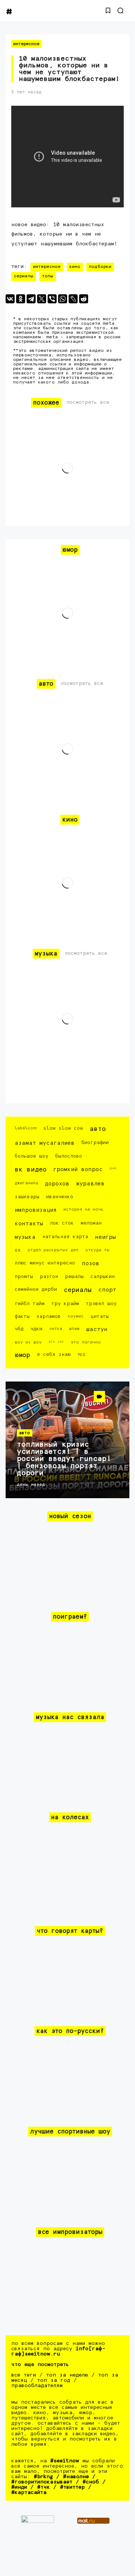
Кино (75, 267)
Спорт (107, 1290)
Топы (48, 276)
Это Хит (56, 1342)
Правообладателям (37, 2386)
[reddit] (84, 299)
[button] (108, 11)
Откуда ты (97, 1250)
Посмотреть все (88, 402)
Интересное (26, 44)
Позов (91, 1264)
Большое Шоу (31, 1156)
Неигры (105, 1237)
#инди (19, 2487)
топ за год (54, 2380)
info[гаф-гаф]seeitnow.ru (58, 2351)
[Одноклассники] (21, 299)
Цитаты (100, 1317)
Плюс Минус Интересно (45, 1263)
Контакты (29, 1224)
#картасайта (29, 2492)
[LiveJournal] (73, 299)
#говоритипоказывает (42, 2482)
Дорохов (57, 1184)
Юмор (22, 1355)
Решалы (74, 1277)
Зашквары (27, 1197)
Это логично (86, 1342)
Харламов (49, 1317)
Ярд (81, 1354)
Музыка (25, 1237)
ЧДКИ (36, 1329)
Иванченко (60, 1197)
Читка (56, 1329)
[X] (42, 299)
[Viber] (52, 299)
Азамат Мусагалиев (45, 1143)
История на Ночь (83, 1209)
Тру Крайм (65, 1304)
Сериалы (24, 276)
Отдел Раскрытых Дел (53, 1250)
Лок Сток (62, 1223)
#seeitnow (65, 2461)
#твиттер (72, 2487)
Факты (22, 1317)
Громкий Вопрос (78, 1169)
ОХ (18, 1250)
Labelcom (25, 1128)
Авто (98, 1129)
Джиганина (26, 1183)
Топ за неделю (67, 2375)
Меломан (91, 1223)
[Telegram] (31, 299)
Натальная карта (65, 1237)
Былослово (69, 1156)
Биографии (95, 1143)
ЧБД (19, 1329)
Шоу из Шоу (28, 1342)
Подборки (100, 267)
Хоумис (76, 1316)
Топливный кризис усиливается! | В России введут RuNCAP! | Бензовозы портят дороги (64, 1459)
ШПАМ (74, 1329)
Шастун (97, 1329)
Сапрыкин (103, 1277)
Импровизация (36, 1210)
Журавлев (90, 1184)
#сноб (91, 2482)
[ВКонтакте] (10, 299)
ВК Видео (31, 1170)
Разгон (49, 1277)
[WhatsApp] (63, 299)
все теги (24, 2375)
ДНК (113, 1168)
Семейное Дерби (36, 1290)
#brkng (43, 2477)
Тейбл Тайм (30, 1304)
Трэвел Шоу (101, 1304)
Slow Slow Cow (63, 1128)
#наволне (76, 2477)
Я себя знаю (54, 1355)
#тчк (43, 2487)
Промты (24, 1277)
